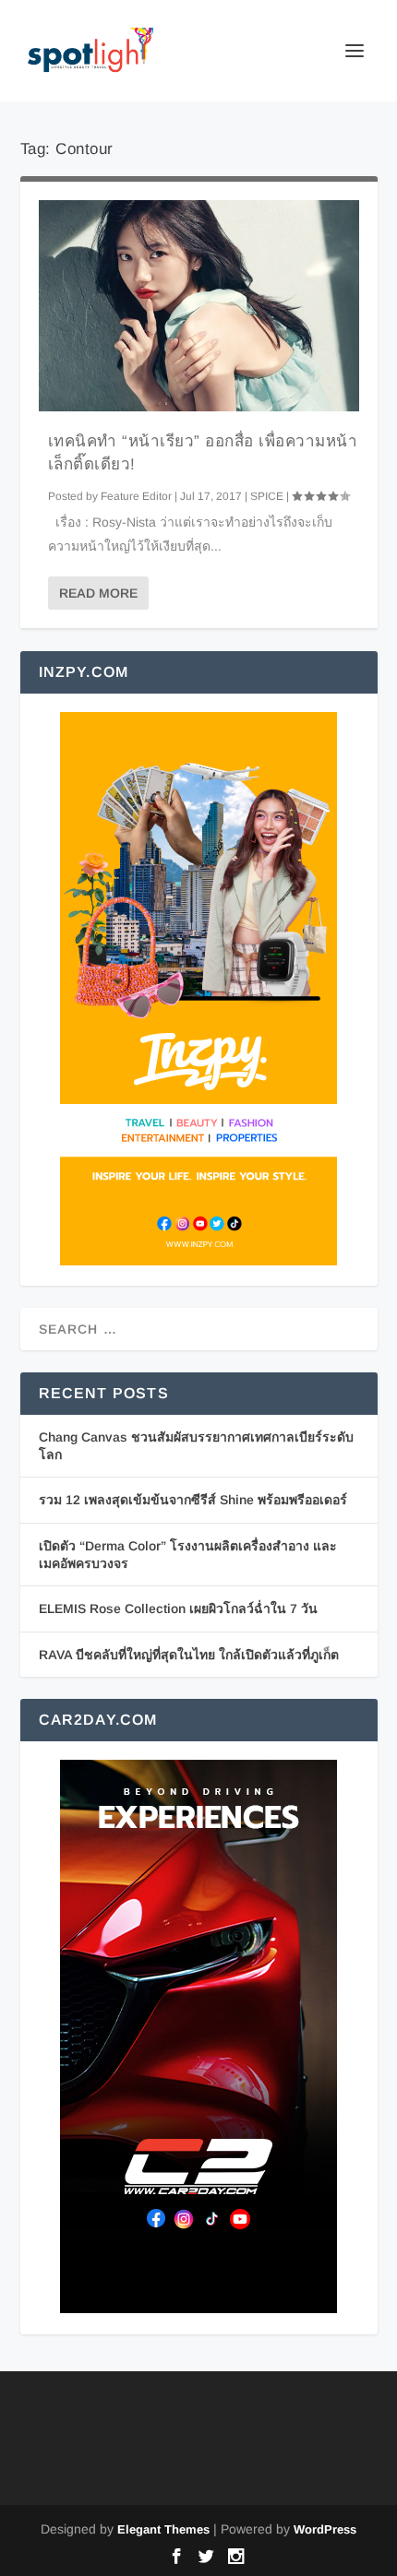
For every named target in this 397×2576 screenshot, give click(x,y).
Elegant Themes (163, 2529)
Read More (98, 593)
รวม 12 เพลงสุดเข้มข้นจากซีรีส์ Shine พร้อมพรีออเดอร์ (193, 1500)
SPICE (267, 496)
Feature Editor (136, 496)
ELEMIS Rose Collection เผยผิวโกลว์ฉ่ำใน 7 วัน (178, 1609)
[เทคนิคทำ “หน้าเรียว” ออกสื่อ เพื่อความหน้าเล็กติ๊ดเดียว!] (199, 306)
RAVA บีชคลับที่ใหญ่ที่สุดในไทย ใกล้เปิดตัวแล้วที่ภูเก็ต (189, 1655)
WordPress (325, 2529)
